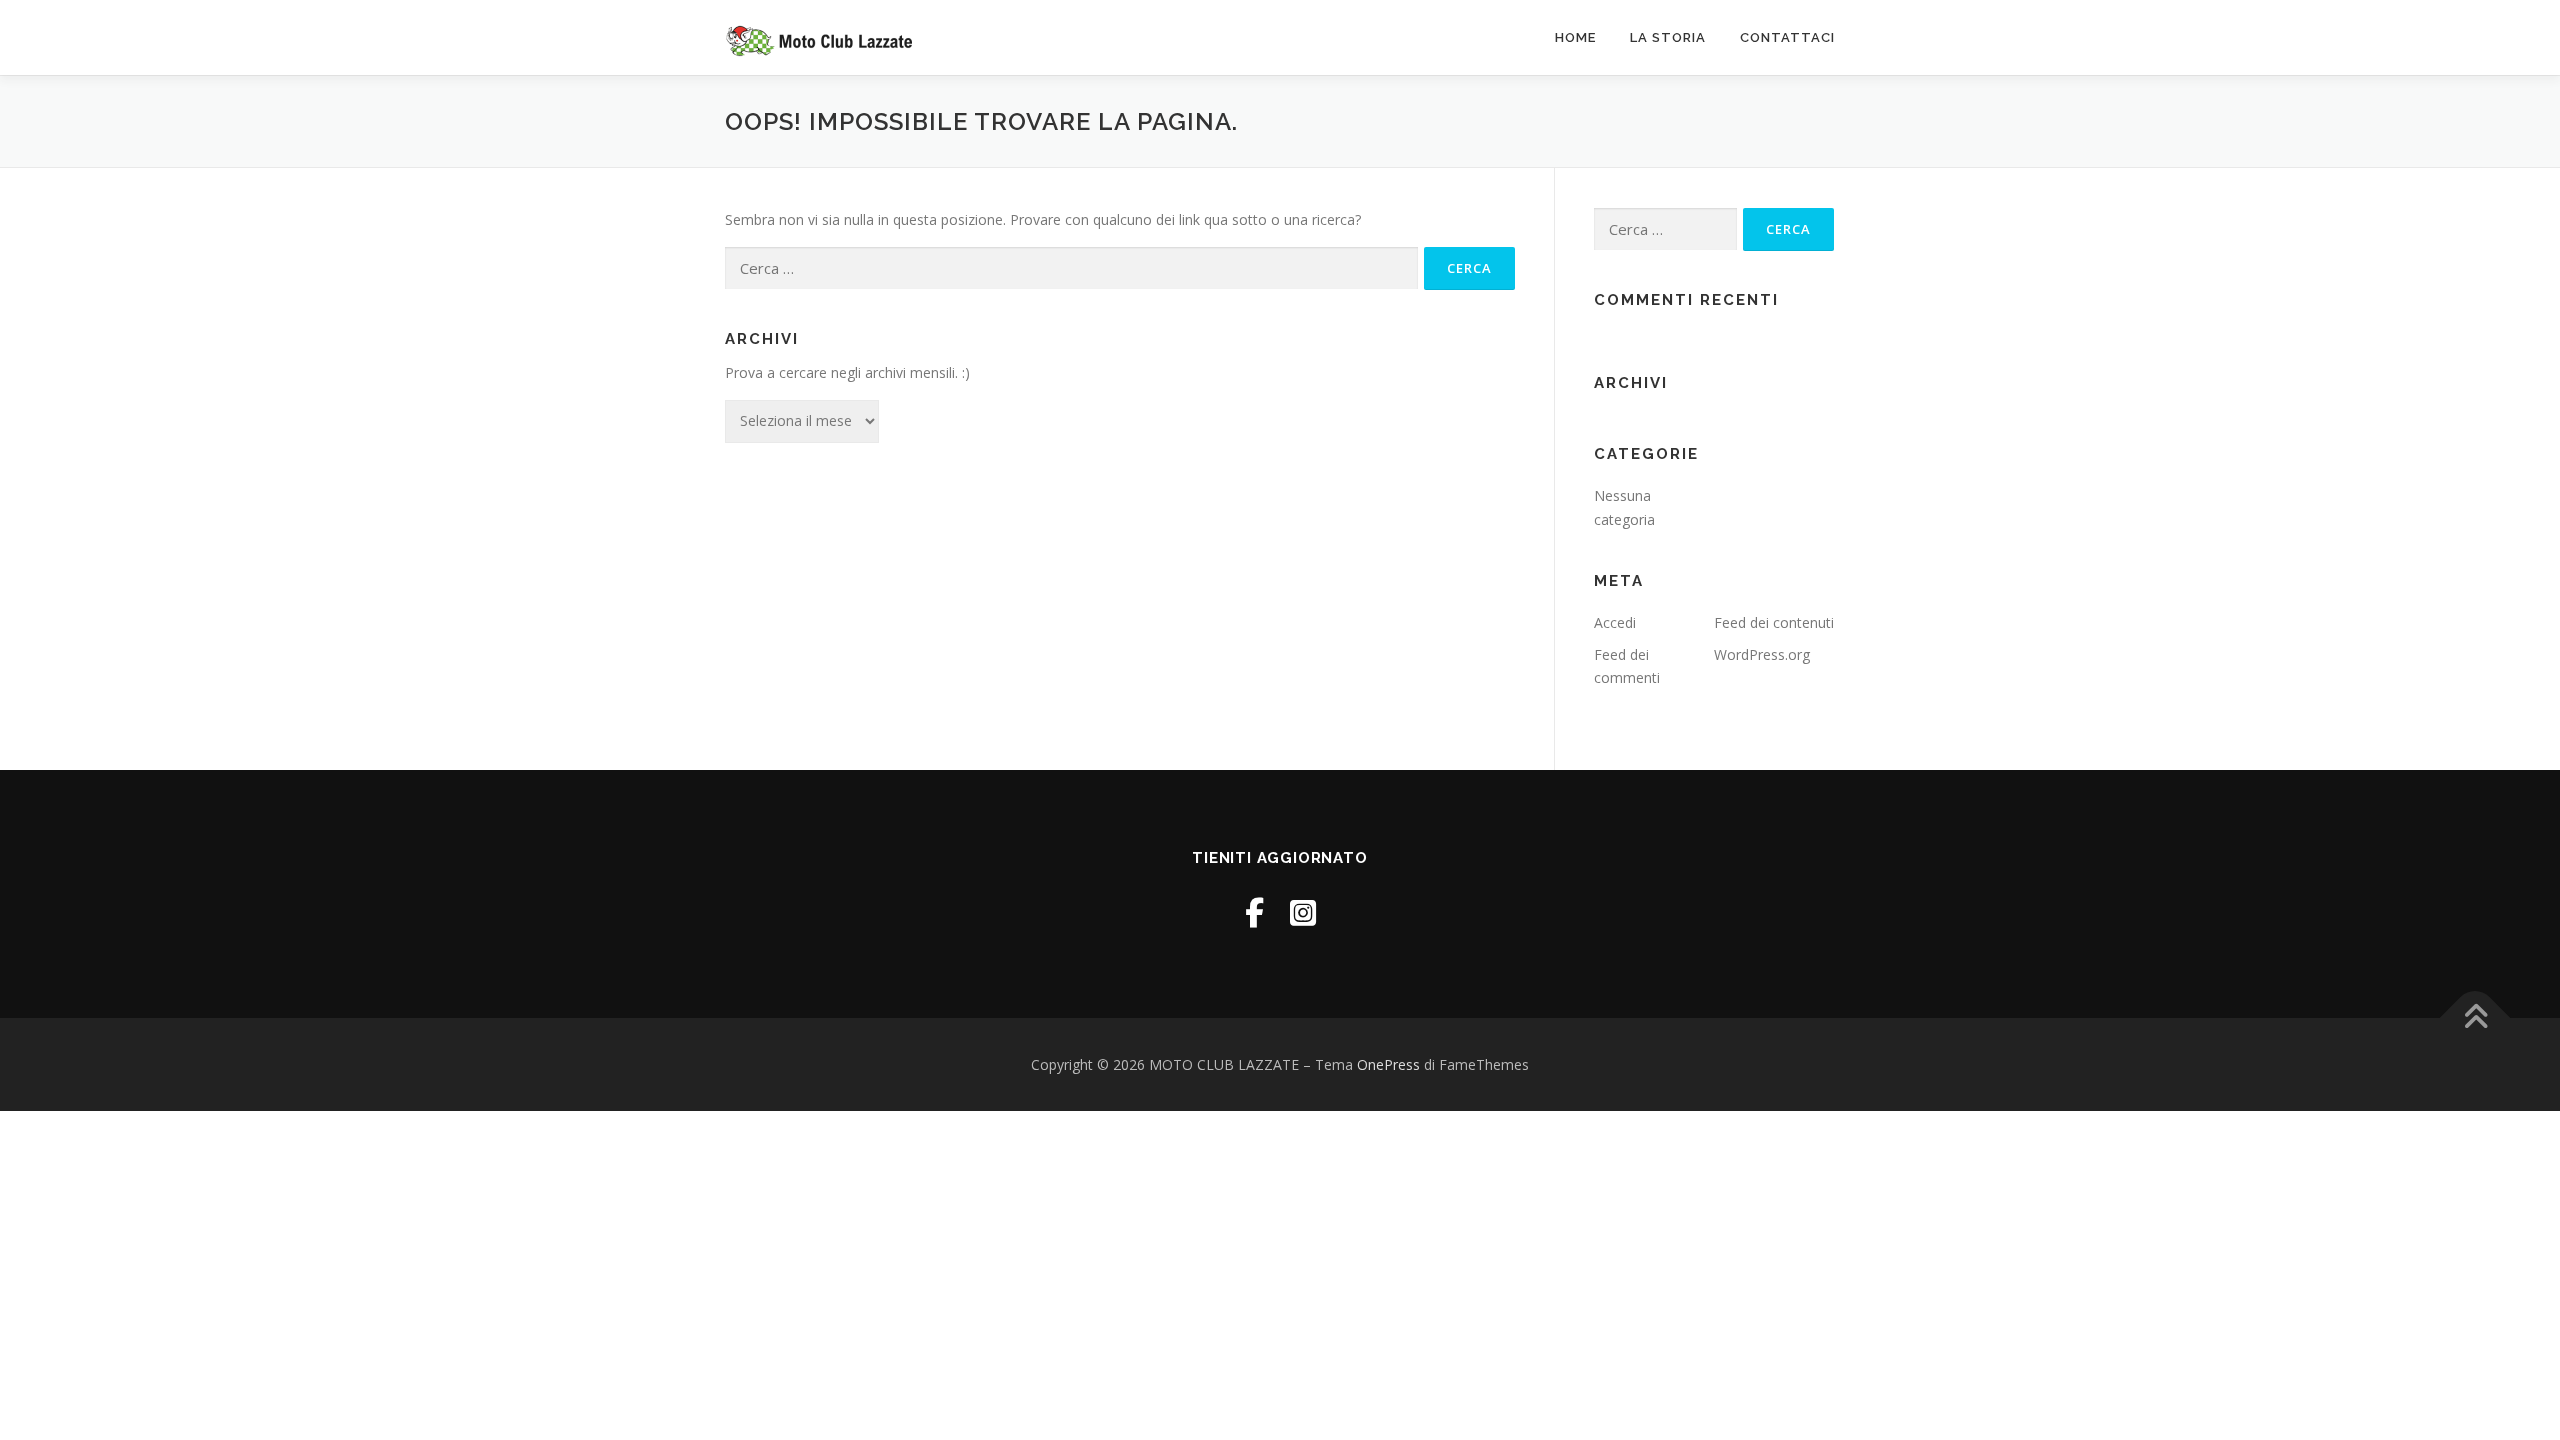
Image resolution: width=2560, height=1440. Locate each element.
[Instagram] (1303, 912)
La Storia (1668, 37)
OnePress (1388, 1064)
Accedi (1615, 622)
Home (1575, 37)
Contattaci (1787, 37)
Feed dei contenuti (1774, 622)
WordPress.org (1762, 654)
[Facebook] (1254, 912)
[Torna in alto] (2475, 1017)
